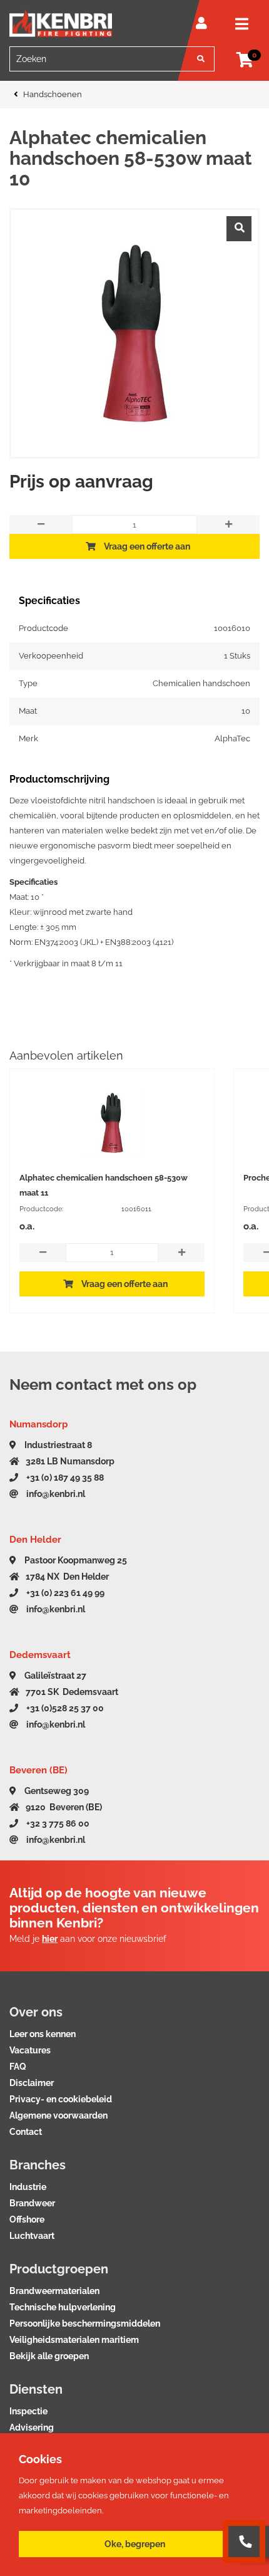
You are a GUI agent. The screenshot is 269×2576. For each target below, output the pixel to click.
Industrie (28, 2187)
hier (50, 1939)
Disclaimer (32, 2083)
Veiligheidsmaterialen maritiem (74, 2340)
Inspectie (28, 2411)
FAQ (18, 2067)
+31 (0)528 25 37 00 (64, 1708)
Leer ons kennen (43, 2034)
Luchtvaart (32, 2236)
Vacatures (30, 2050)
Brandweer (32, 2203)
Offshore (27, 2219)
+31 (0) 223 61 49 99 (64, 1593)
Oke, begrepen (135, 2544)
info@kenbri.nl (55, 1494)
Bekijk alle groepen (49, 2356)
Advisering (32, 2427)
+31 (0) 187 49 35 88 (64, 1478)
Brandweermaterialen (54, 2291)
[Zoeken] (201, 59)
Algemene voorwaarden (58, 2115)
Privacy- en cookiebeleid (61, 2099)
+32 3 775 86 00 (57, 1823)
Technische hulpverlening (63, 2307)
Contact (26, 2132)
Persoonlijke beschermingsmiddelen (85, 2323)
